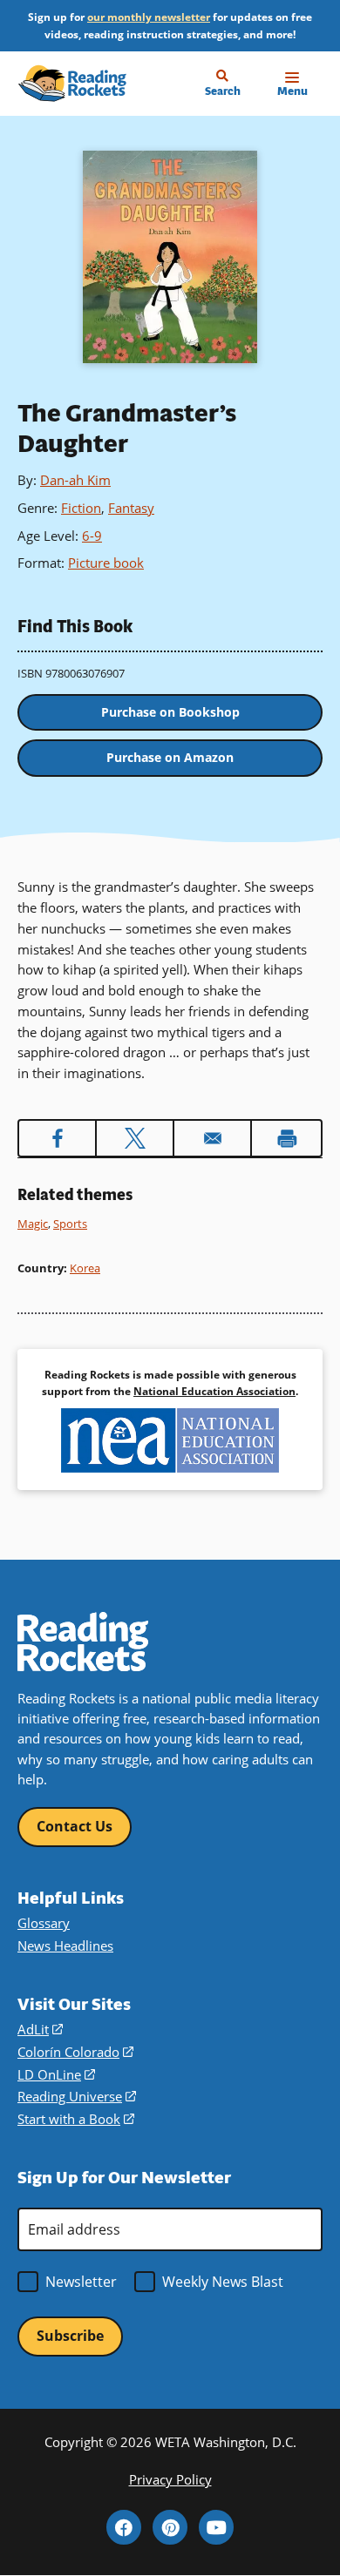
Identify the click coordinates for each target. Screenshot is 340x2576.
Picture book (106, 563)
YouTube (216, 2527)
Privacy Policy (170, 2479)
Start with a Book (76, 2119)
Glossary (44, 1923)
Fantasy (131, 508)
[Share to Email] (212, 1138)
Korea (85, 1268)
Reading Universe (77, 2096)
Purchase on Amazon (170, 757)
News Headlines (65, 1945)
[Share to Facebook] (57, 1138)
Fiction (81, 508)
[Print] (286, 1138)
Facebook (124, 2527)
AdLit (40, 2029)
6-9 (92, 536)
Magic (33, 1224)
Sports (70, 1224)
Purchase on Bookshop (170, 712)
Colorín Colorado (75, 2052)
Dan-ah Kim (75, 480)
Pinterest (170, 2527)
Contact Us (75, 1826)
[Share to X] (135, 1138)
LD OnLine (56, 2074)
